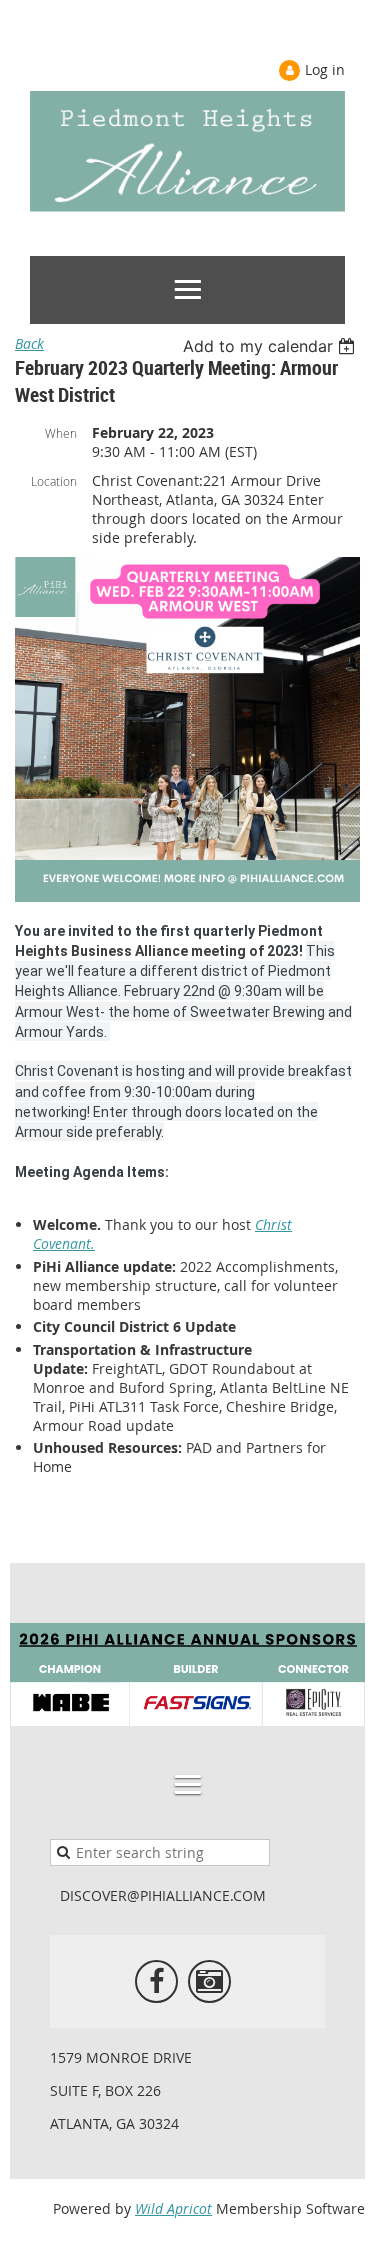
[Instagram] (209, 1981)
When (61, 433)
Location (54, 481)
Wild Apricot (173, 2208)
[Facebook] (156, 1981)
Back (29, 343)
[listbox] (271, 346)
